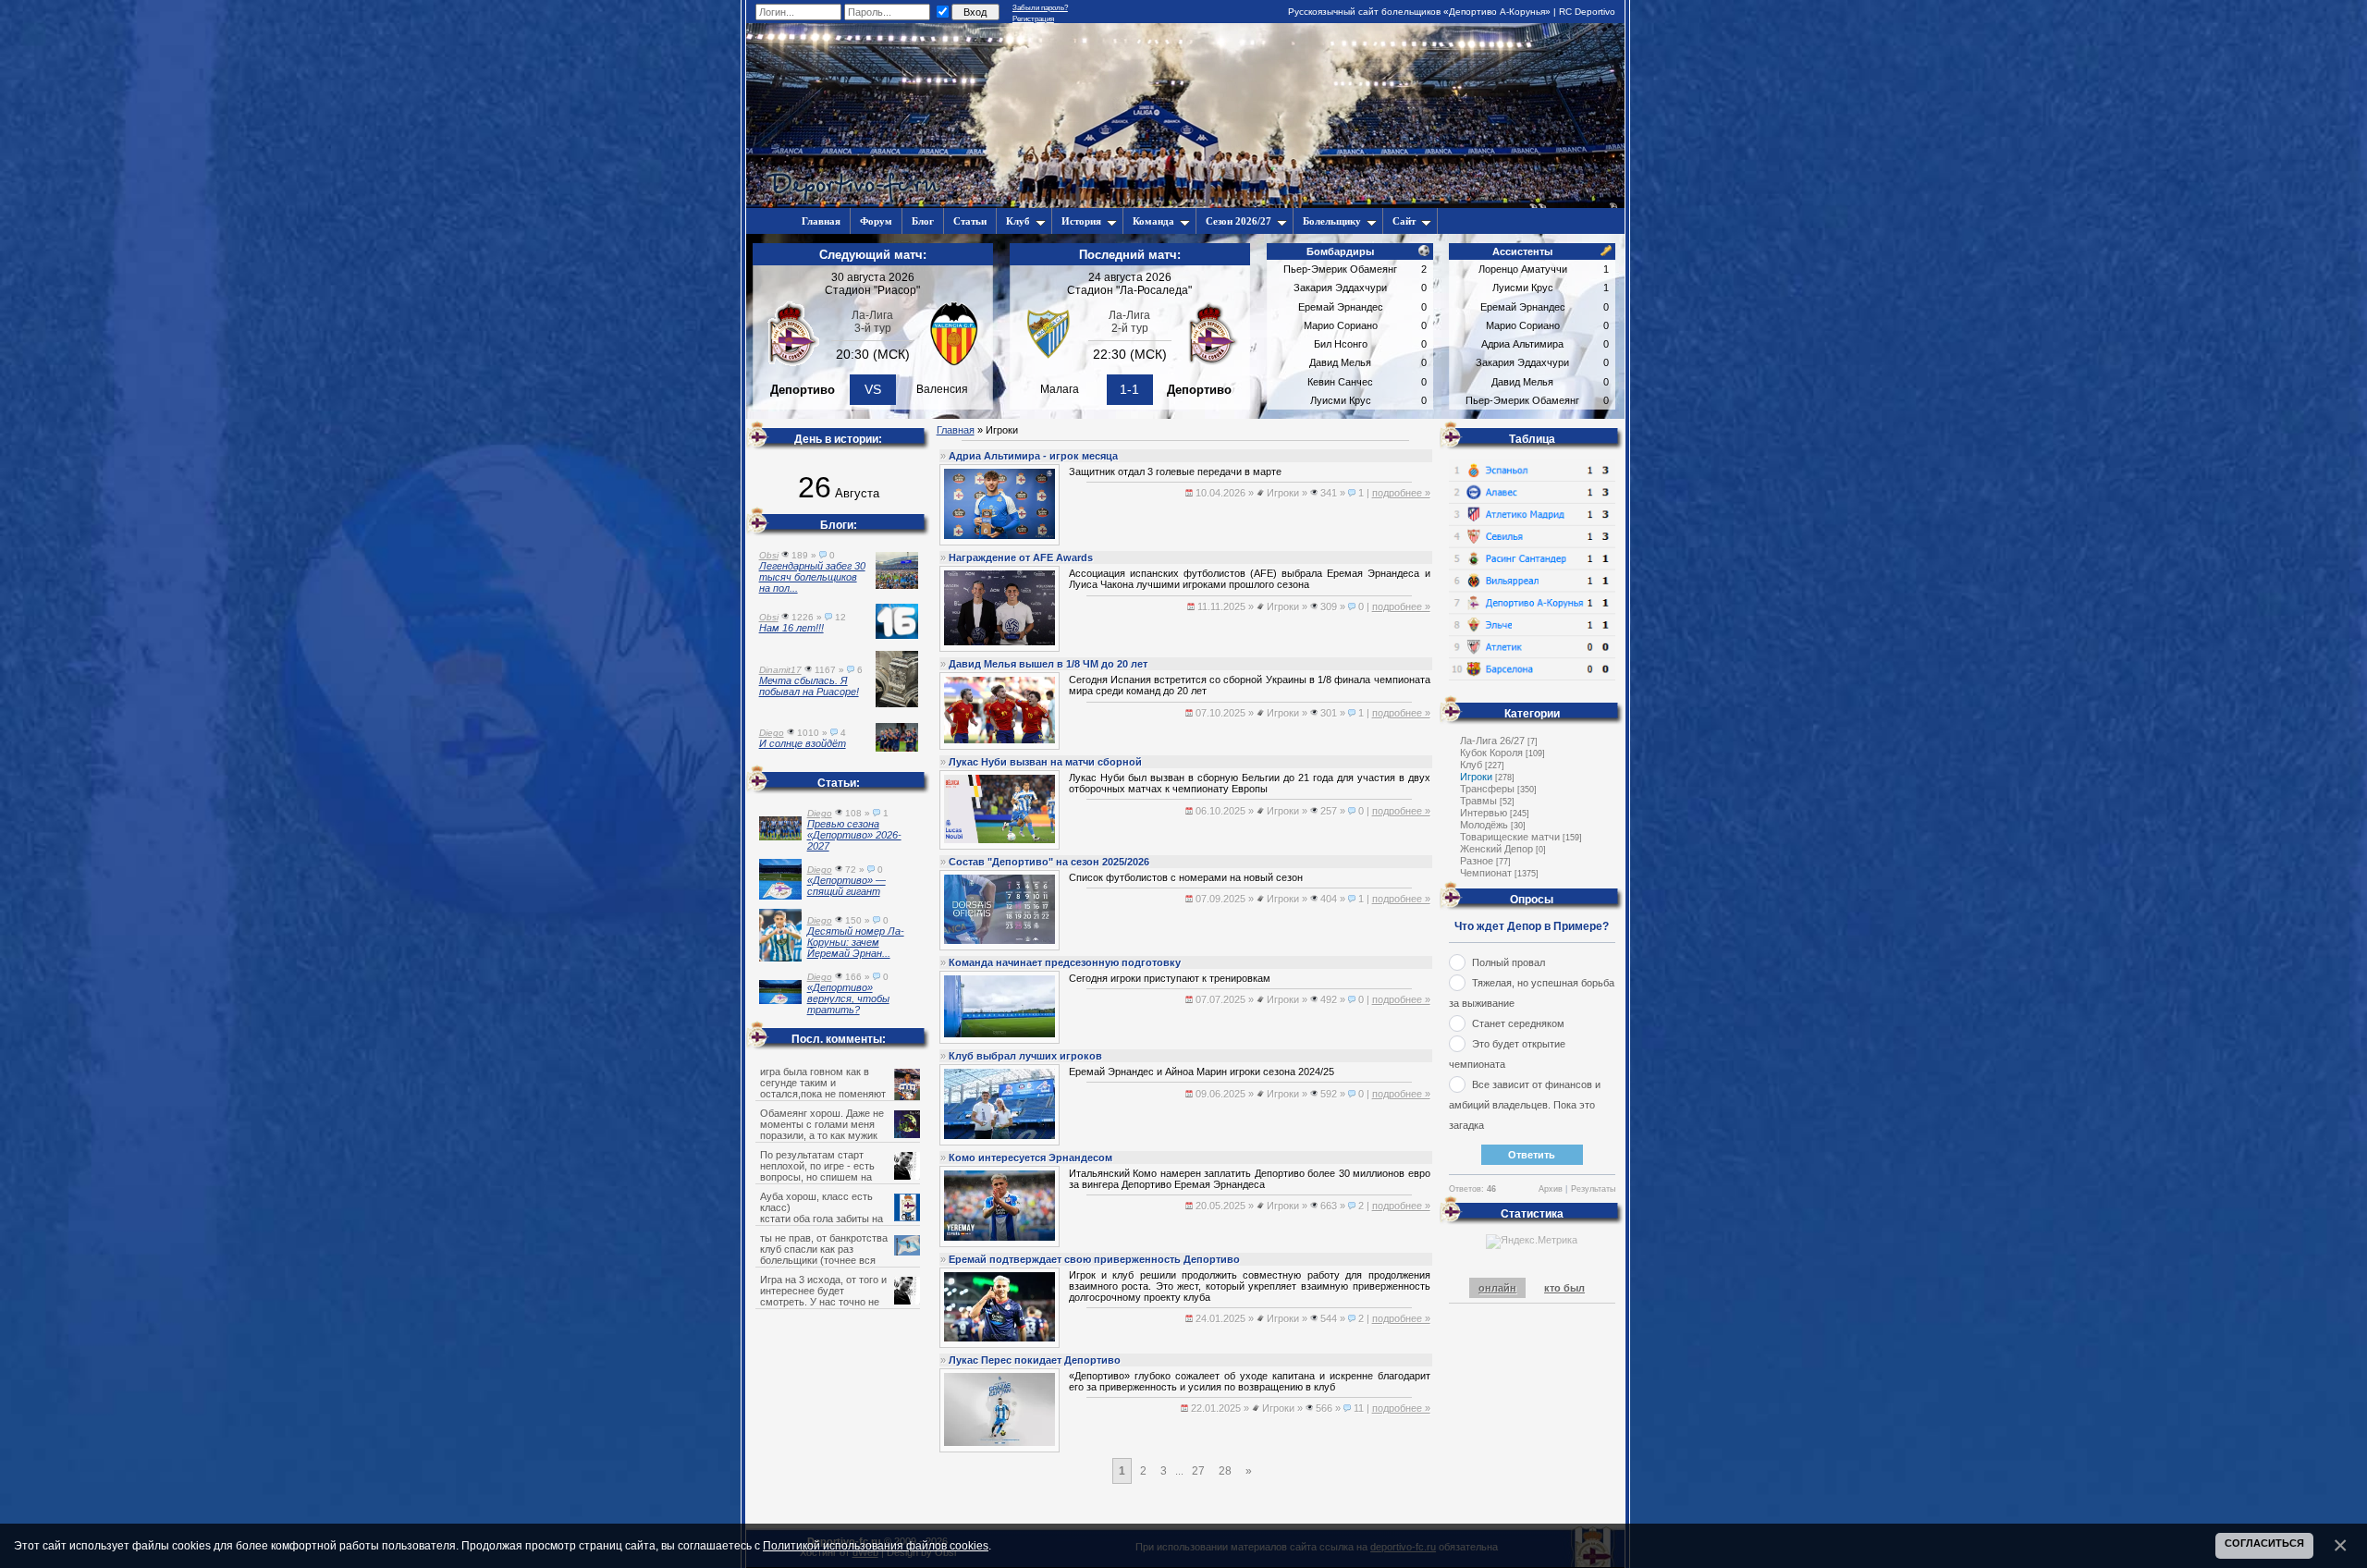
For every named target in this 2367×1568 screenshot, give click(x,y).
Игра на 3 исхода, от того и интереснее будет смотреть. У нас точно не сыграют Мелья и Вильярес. (826, 1296)
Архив (1551, 1189)
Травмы (1478, 801)
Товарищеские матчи (1510, 837)
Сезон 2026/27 (1239, 221)
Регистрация (1033, 19)
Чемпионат (1486, 873)
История (1081, 221)
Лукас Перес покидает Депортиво (1035, 1360)
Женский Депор (1496, 849)
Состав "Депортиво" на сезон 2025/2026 (1049, 862)
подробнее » (1401, 493)
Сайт (1404, 221)
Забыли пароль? (1040, 8)
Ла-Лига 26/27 (1492, 741)
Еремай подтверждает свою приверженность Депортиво (1094, 1259)
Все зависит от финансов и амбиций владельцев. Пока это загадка (1525, 1105)
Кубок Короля (1491, 753)
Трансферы (1487, 789)
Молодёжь (1484, 825)
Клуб (1018, 221)
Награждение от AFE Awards (1021, 557)
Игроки (1476, 777)
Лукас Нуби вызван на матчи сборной (1045, 762)
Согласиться (2264, 1543)
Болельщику (1332, 221)
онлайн (1497, 1288)
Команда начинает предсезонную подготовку (1065, 962)
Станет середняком (1518, 1023)
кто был (1564, 1288)
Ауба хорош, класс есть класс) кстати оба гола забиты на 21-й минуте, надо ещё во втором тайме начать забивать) (839, 1219)
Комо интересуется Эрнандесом (1030, 1158)
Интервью (1484, 813)
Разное (1477, 861)
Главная (956, 430)
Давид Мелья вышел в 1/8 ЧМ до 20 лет (1048, 664)
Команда (1153, 221)
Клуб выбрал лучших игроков (1025, 1056)
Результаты (1593, 1189)
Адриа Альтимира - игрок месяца (1033, 456)
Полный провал (1509, 962)
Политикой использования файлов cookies (876, 1545)
